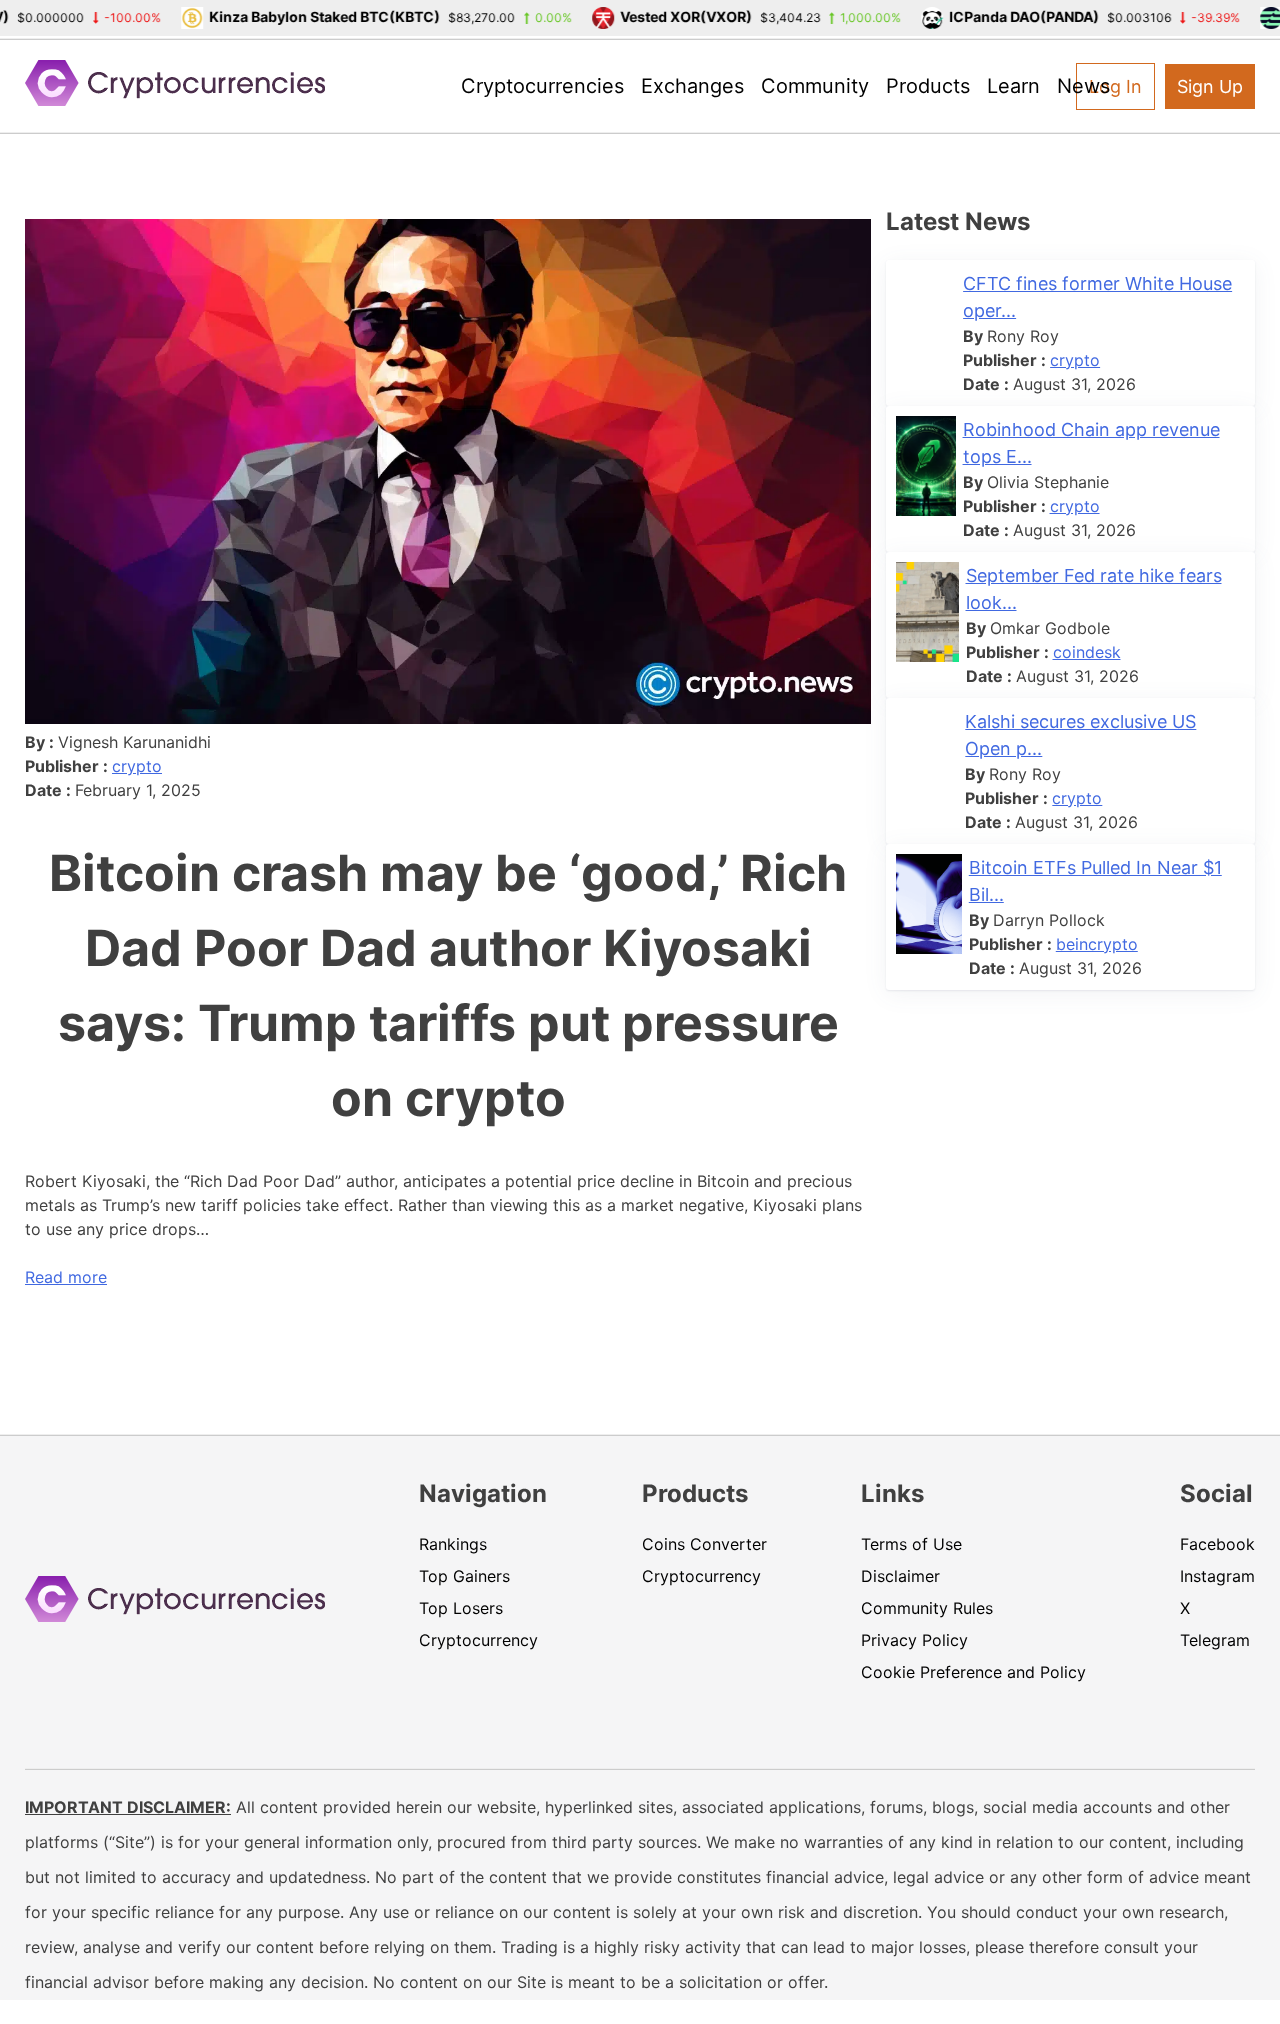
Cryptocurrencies (542, 86)
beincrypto (1097, 944)
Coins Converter (704, 1544)
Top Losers (461, 1608)
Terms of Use (911, 1544)
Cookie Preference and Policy (973, 1672)
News (1083, 86)
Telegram (1215, 1640)
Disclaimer (900, 1576)
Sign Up (1210, 86)
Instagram (1217, 1576)
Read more (66, 1277)
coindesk (1087, 652)
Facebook (1217, 1544)
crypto (137, 766)
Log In (1115, 86)
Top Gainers (464, 1576)
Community (815, 86)
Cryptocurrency (478, 1640)
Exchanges (692, 86)
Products (928, 86)
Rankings (453, 1544)
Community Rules (927, 1608)
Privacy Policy (914, 1640)
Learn (1013, 86)
